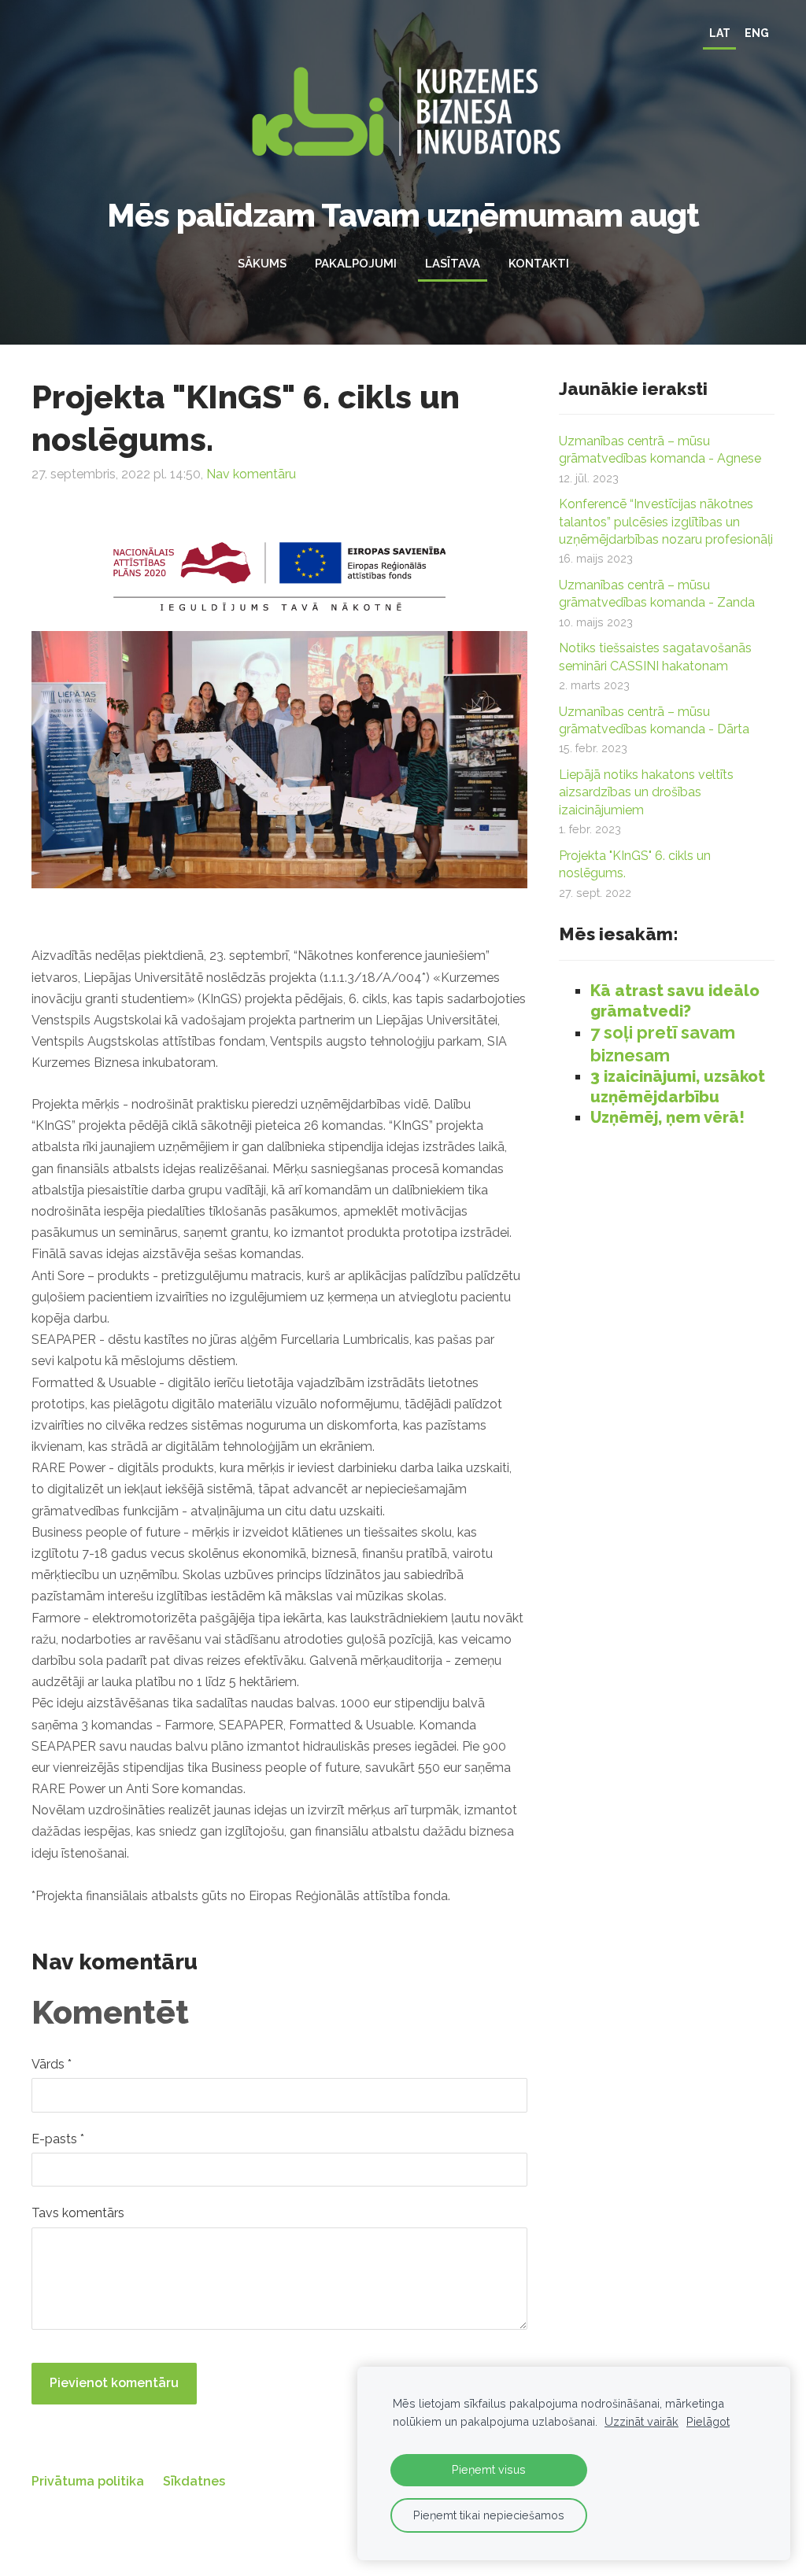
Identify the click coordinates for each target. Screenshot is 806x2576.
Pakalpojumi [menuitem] (356, 264)
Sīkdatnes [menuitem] (194, 2481)
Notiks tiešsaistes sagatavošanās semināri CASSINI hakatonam (655, 657)
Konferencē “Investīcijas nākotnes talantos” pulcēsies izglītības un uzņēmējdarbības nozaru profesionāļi (666, 522)
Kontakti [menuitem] (539, 264)
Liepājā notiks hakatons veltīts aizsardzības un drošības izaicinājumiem (646, 792)
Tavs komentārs (78, 2213)
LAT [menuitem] (720, 33)
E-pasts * (58, 2139)
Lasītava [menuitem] (453, 264)
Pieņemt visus (489, 2469)
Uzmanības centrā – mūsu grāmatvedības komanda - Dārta (654, 720)
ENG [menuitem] (757, 33)
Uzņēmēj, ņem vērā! (667, 1117)
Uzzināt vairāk (641, 2421)
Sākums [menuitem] (262, 264)
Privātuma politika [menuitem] (88, 2481)
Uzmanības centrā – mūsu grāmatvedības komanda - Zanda (657, 594)
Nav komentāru (251, 474)
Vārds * (52, 2064)
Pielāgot (708, 2421)
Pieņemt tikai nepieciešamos (489, 2515)
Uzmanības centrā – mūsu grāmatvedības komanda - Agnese (660, 450)
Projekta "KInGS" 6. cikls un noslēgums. (635, 864)
